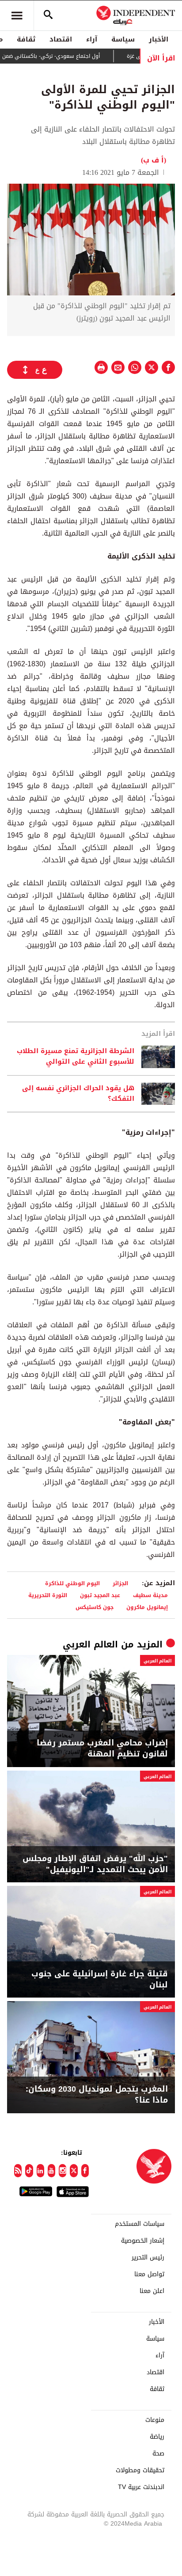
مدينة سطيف (150, 1595)
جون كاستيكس (95, 1607)
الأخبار (159, 39)
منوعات (155, 2420)
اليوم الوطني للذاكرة (72, 1583)
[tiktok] (29, 2171)
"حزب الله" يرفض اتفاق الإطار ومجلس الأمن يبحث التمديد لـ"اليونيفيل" (95, 1864)
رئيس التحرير (148, 2258)
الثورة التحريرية (48, 1595)
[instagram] (63, 2171)
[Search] (48, 15)
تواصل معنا (149, 2274)
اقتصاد (61, 39)
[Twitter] (74, 2171)
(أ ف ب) (154, 160)
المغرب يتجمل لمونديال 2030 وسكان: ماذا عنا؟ (97, 2095)
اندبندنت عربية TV (141, 2487)
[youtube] (51, 2171)
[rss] (18, 2171)
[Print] (101, 367)
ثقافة (26, 39)
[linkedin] (40, 2171)
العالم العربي (90, 1644)
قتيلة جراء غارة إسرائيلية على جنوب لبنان (100, 1979)
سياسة (123, 39)
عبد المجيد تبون (100, 1595)
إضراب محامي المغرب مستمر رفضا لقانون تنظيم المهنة (102, 1749)
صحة (158, 2454)
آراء (92, 39)
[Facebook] (85, 2171)
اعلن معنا (152, 2291)
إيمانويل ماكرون (147, 1607)
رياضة (157, 2437)
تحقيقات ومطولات (140, 2470)
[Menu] (17, 15)
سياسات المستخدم (140, 2224)
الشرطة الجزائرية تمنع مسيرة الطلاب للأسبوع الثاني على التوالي (76, 1057)
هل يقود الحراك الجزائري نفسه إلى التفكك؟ (78, 1094)
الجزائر (120, 1583)
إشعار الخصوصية (143, 2241)
